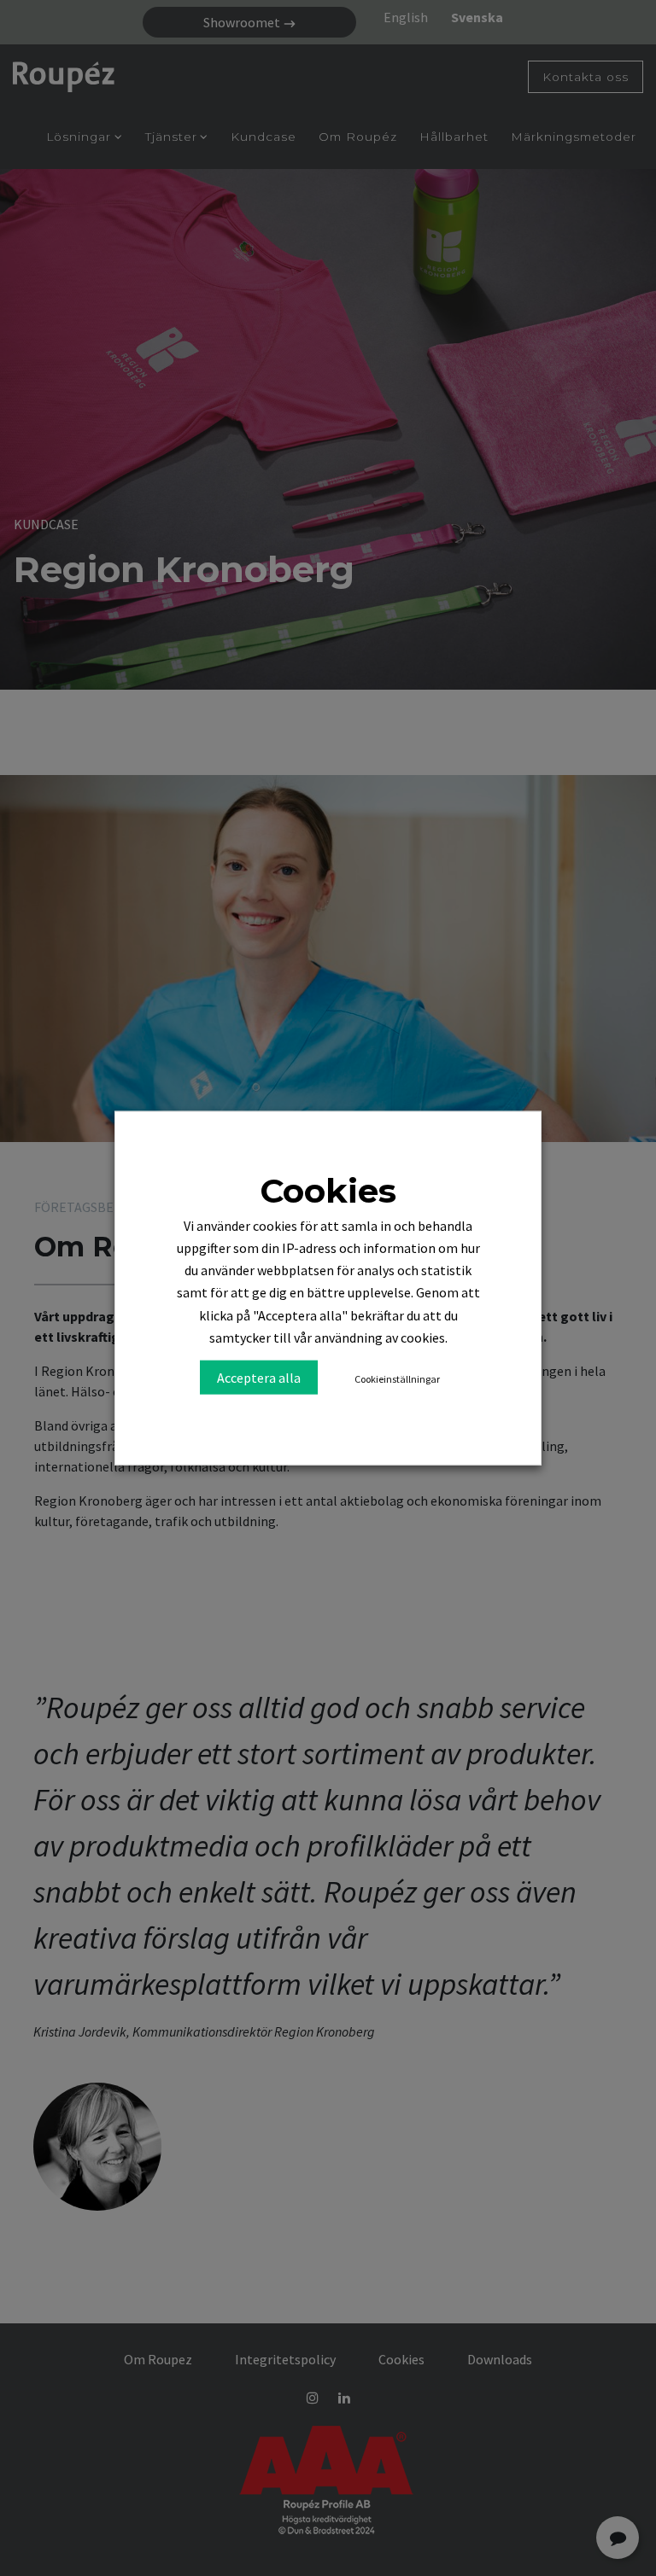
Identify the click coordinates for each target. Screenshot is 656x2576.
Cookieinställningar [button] (397, 1378)
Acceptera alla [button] (259, 1377)
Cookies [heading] (328, 1191)
